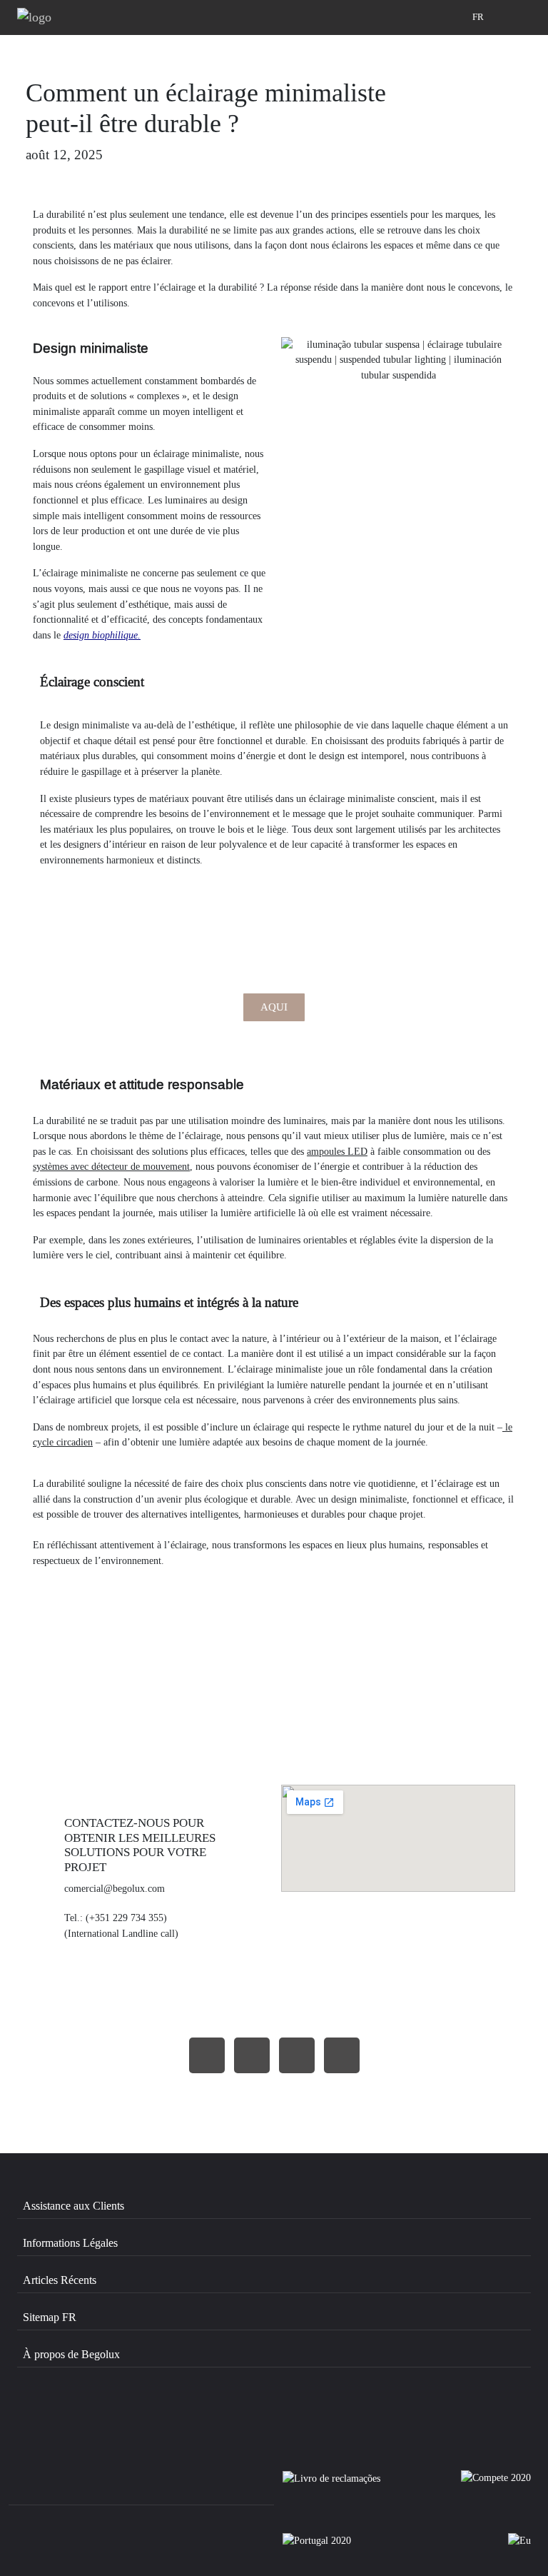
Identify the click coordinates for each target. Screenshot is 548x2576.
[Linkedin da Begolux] (209, 2417)
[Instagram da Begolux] (134, 2417)
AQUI (274, 1007)
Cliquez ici (274, 1687)
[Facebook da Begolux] (58, 2417)
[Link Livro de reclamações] (331, 2485)
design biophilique (101, 635)
